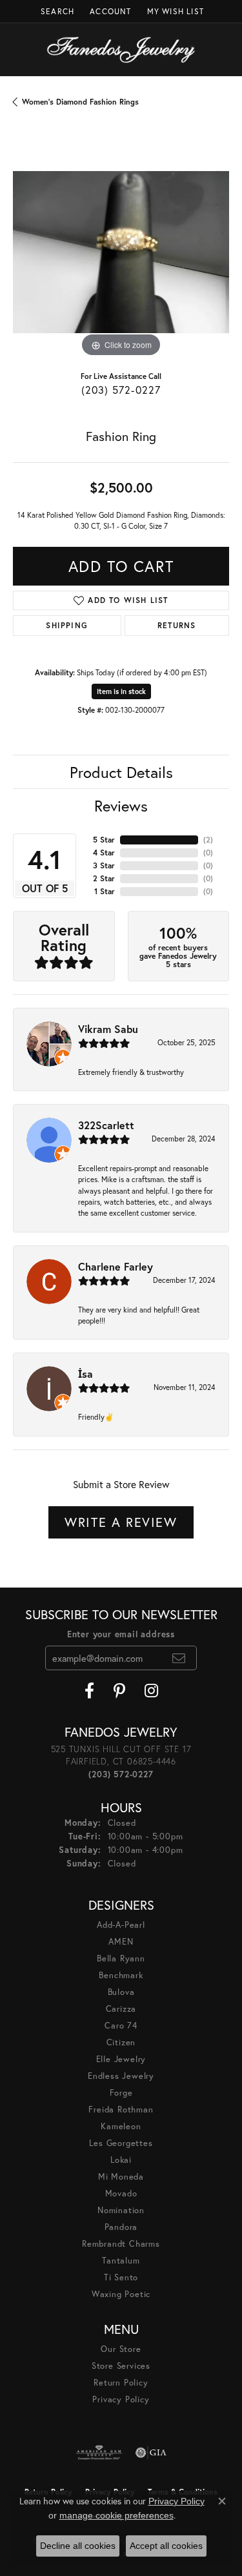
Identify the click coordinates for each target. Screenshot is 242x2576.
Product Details (121, 772)
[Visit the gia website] (151, 2453)
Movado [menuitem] (121, 2193)
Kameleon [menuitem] (121, 2126)
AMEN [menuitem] (121, 1942)
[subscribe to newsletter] (179, 1658)
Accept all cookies (166, 2546)
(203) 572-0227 (121, 390)
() (208, 840)
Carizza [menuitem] (121, 2009)
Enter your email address (121, 1634)
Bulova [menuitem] (121, 1992)
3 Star (104, 865)
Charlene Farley (116, 1266)
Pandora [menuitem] (121, 2227)
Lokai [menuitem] (121, 2160)
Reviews (121, 806)
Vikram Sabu (108, 1029)
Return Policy (121, 2383)
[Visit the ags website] (99, 2453)
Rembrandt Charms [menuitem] (121, 2244)
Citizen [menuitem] (121, 2042)
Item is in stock (121, 691)
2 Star (104, 878)
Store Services (121, 2366)
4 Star (104, 853)
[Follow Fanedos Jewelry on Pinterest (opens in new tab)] (119, 1691)
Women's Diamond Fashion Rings (80, 102)
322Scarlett (106, 1125)
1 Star (105, 891)
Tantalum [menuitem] (121, 2261)
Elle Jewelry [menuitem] (121, 2059)
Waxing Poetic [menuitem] (121, 2294)
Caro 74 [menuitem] (121, 2026)
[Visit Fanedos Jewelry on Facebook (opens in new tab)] (89, 1691)
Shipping (67, 625)
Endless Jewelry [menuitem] (121, 2076)
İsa (86, 1374)
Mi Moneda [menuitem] (121, 2177)
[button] (56, 11)
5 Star (104, 840)
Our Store (121, 2349)
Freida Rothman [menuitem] (121, 2110)
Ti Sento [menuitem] (121, 2277)
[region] (121, 252)
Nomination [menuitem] (121, 2210)
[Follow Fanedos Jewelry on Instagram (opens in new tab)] (151, 1691)
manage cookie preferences (116, 2515)
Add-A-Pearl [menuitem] (121, 1925)
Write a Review (121, 1522)
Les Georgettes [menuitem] (121, 2143)
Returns (176, 625)
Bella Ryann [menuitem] (121, 1958)
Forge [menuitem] (121, 2093)
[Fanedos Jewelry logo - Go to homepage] (121, 50)
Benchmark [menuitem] (121, 1975)
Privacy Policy (121, 2399)
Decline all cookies (78, 2546)
